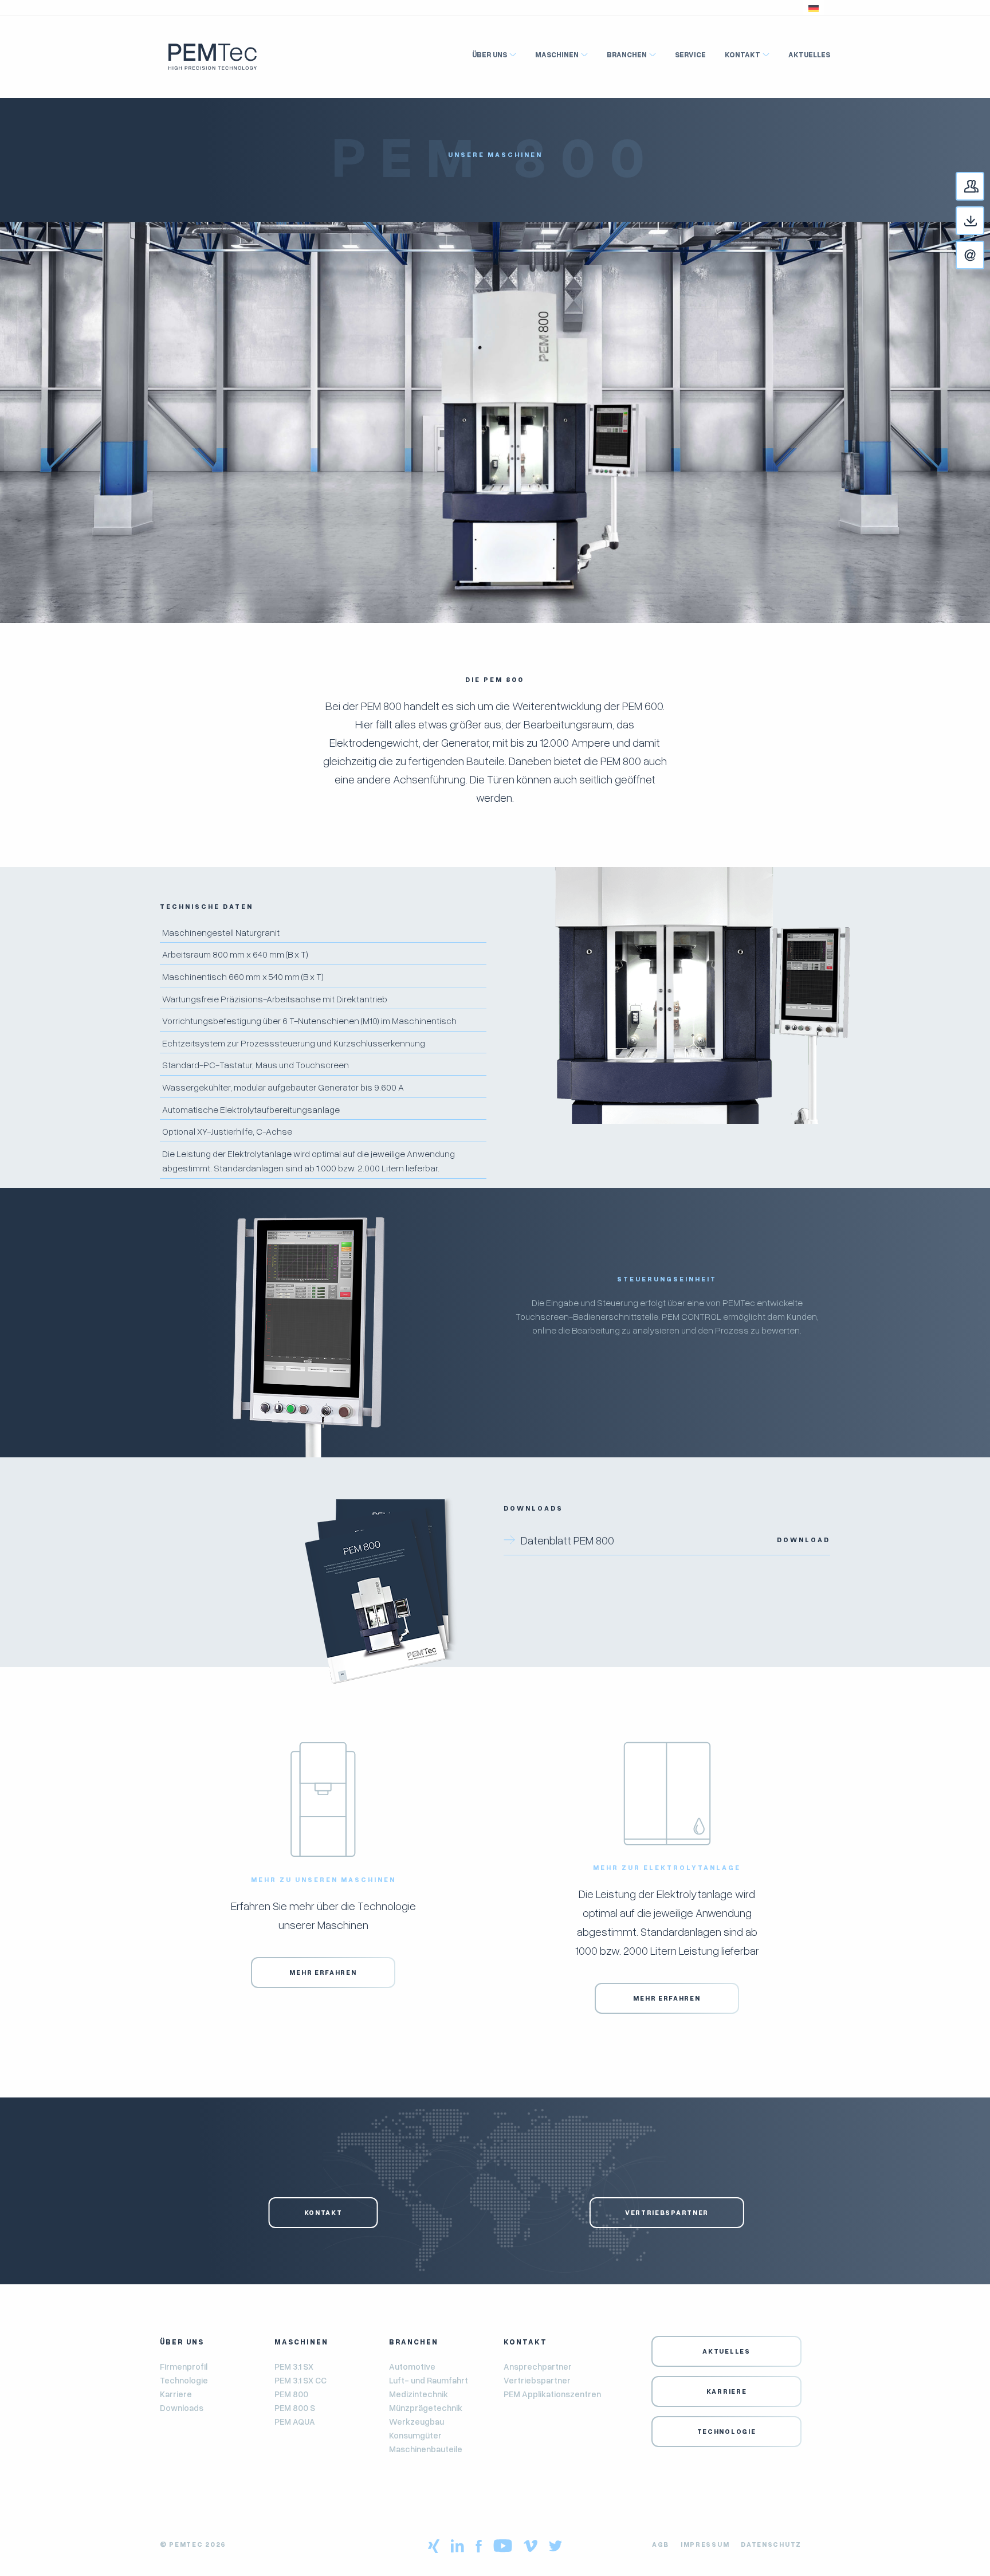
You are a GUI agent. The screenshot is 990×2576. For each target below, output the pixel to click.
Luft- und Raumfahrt (429, 2380)
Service (690, 54)
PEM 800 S (295, 2408)
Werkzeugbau (417, 2421)
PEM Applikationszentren (552, 2394)
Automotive (412, 2366)
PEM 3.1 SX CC (300, 2380)
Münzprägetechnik (426, 2408)
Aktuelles (809, 54)
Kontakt (984, 256)
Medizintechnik (419, 2394)
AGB (661, 2544)
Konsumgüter (415, 2435)
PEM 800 (291, 2394)
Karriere (176, 2394)
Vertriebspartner (667, 2212)
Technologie (184, 2380)
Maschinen (557, 54)
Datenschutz (771, 2544)
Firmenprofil (184, 2366)
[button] (814, 7)
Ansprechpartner (984, 187)
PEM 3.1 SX (294, 2366)
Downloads (984, 221)
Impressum (705, 2544)
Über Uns (490, 54)
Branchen (627, 54)
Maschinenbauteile (426, 2449)
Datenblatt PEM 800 (675, 1540)
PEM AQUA (295, 2421)
